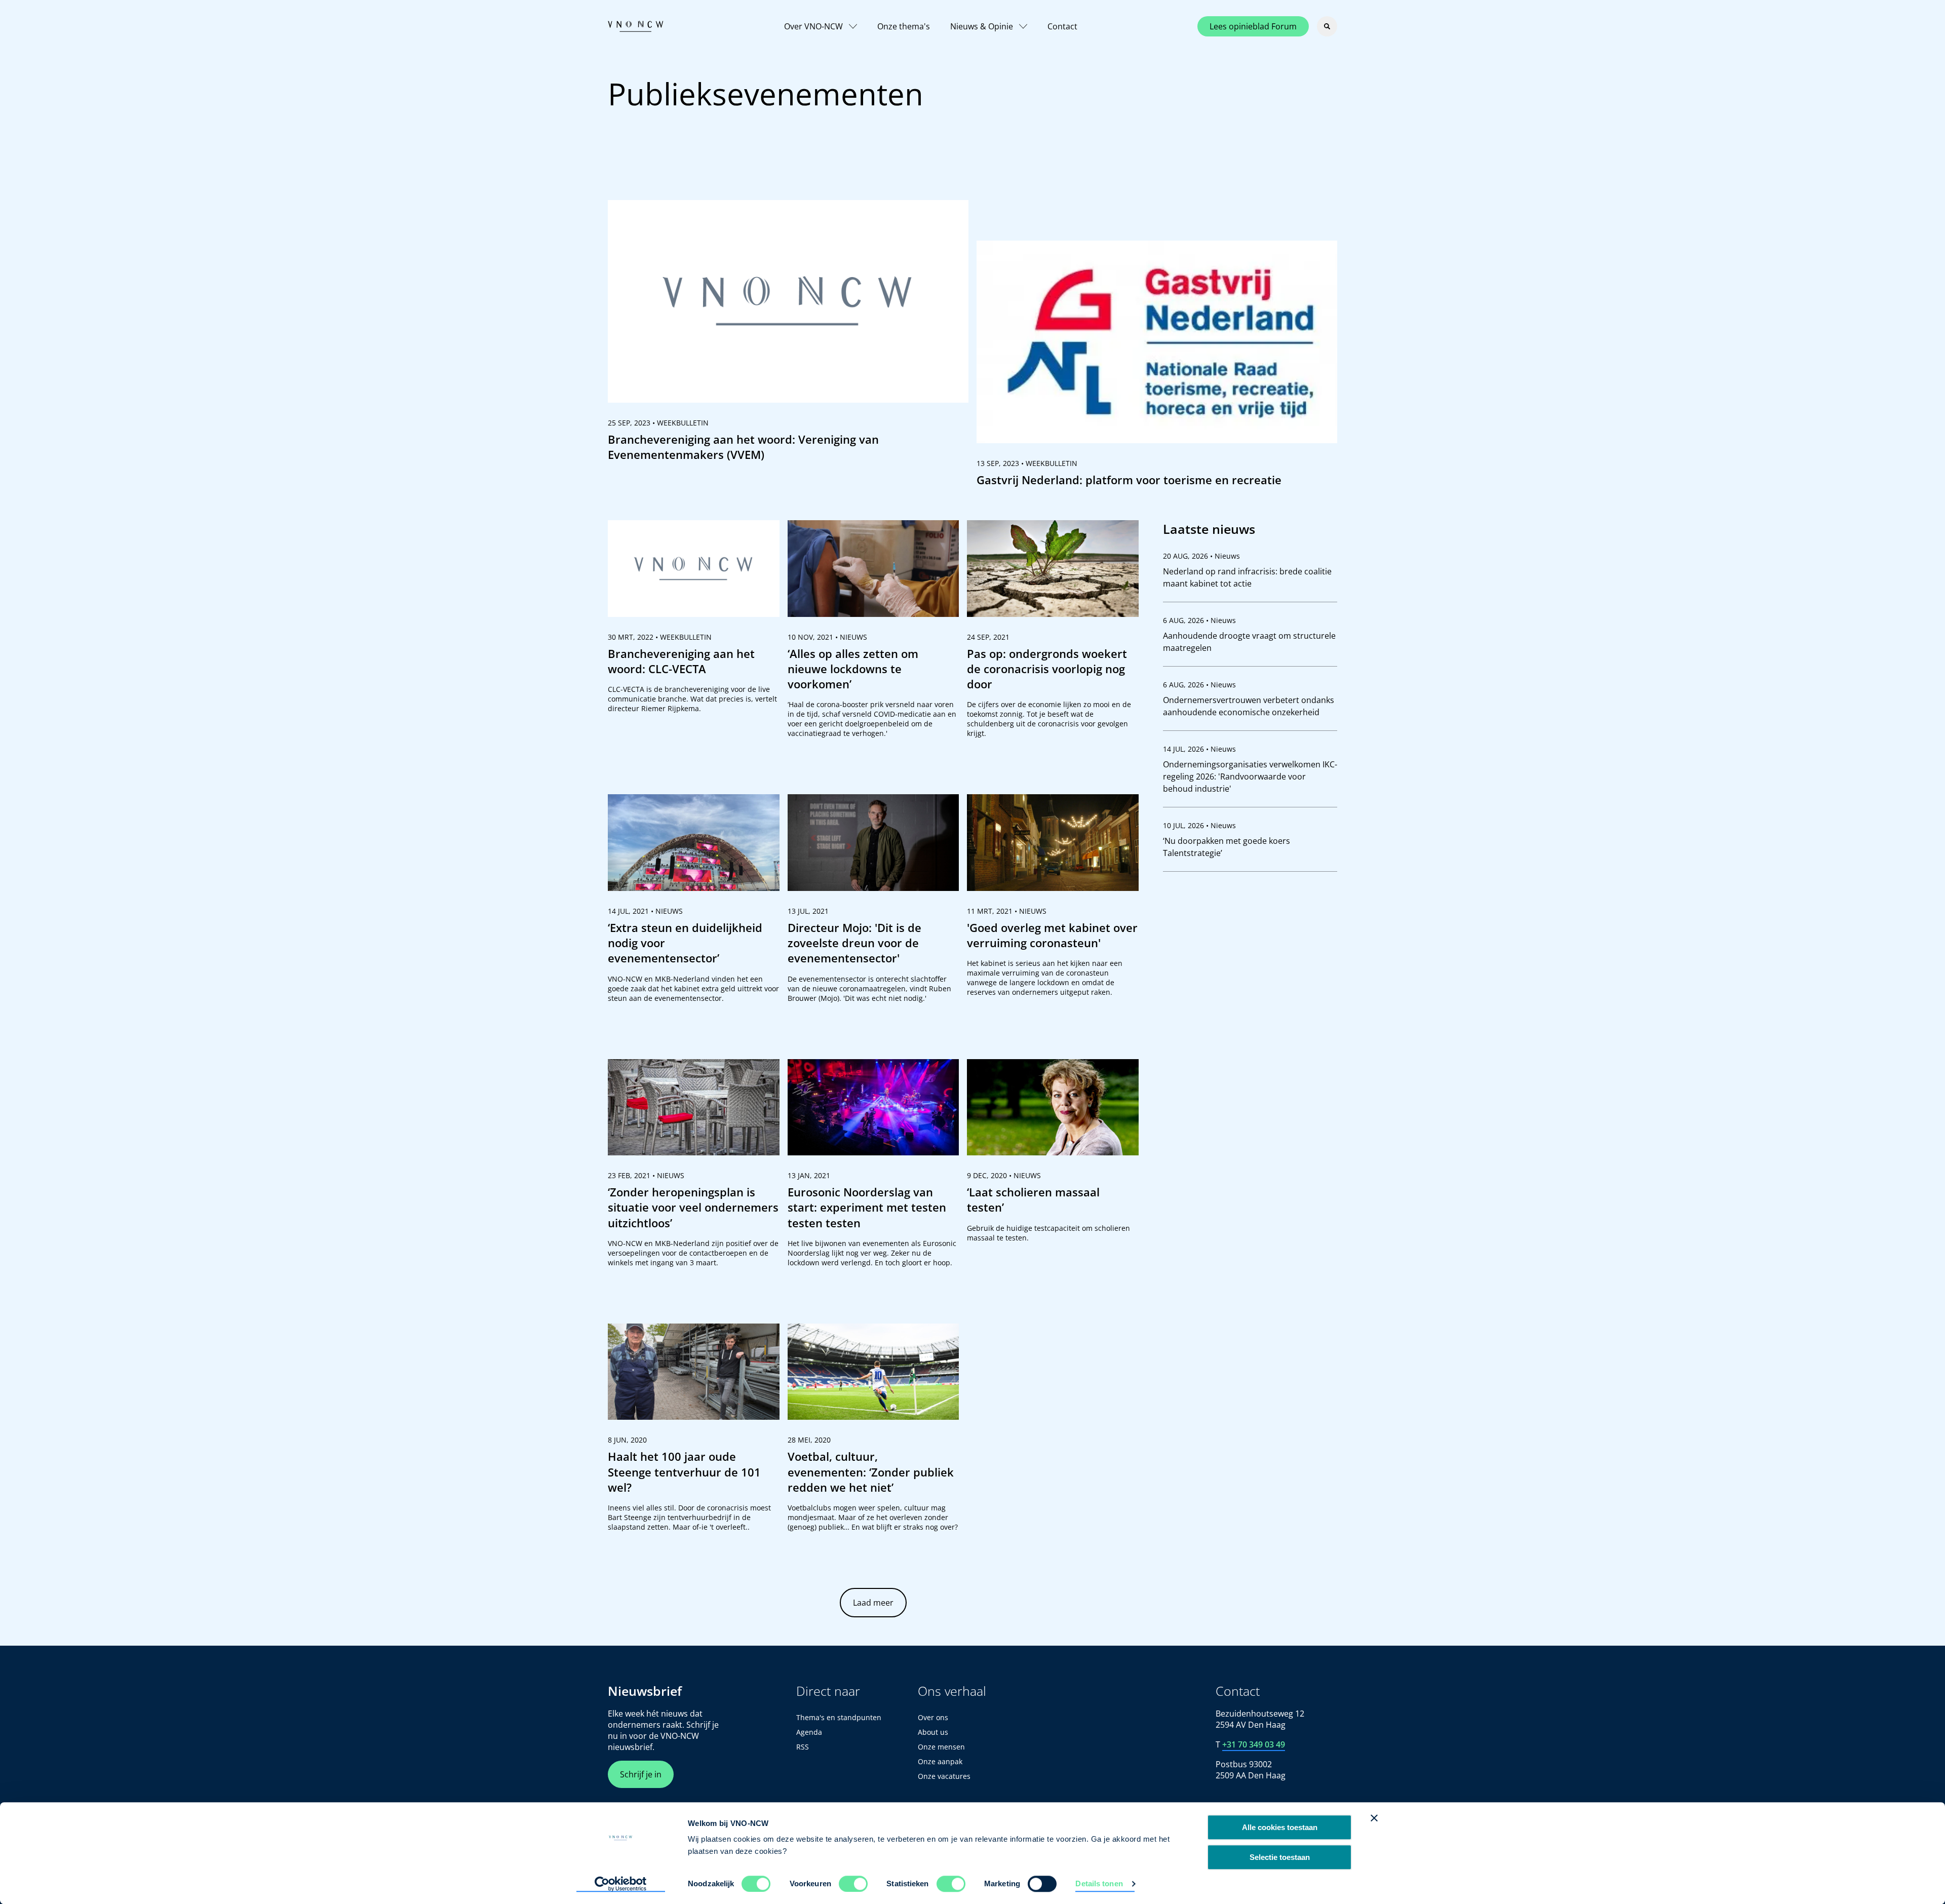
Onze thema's (904, 26)
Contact (1062, 26)
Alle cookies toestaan (1280, 1827)
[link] (788, 335)
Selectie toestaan (1280, 1857)
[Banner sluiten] (1374, 1818)
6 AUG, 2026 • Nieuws (1199, 620)
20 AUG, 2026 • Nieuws (1201, 556)
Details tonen (1099, 1883)
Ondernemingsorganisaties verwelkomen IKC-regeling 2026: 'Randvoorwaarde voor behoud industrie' (1250, 776)
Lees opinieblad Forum (1253, 26)
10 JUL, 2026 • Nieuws (1199, 825)
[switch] (853, 1884)
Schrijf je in (641, 1774)
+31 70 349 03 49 (1254, 1744)
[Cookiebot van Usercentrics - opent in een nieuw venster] (621, 1884)
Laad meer (873, 1603)
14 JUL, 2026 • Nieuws (1199, 749)
